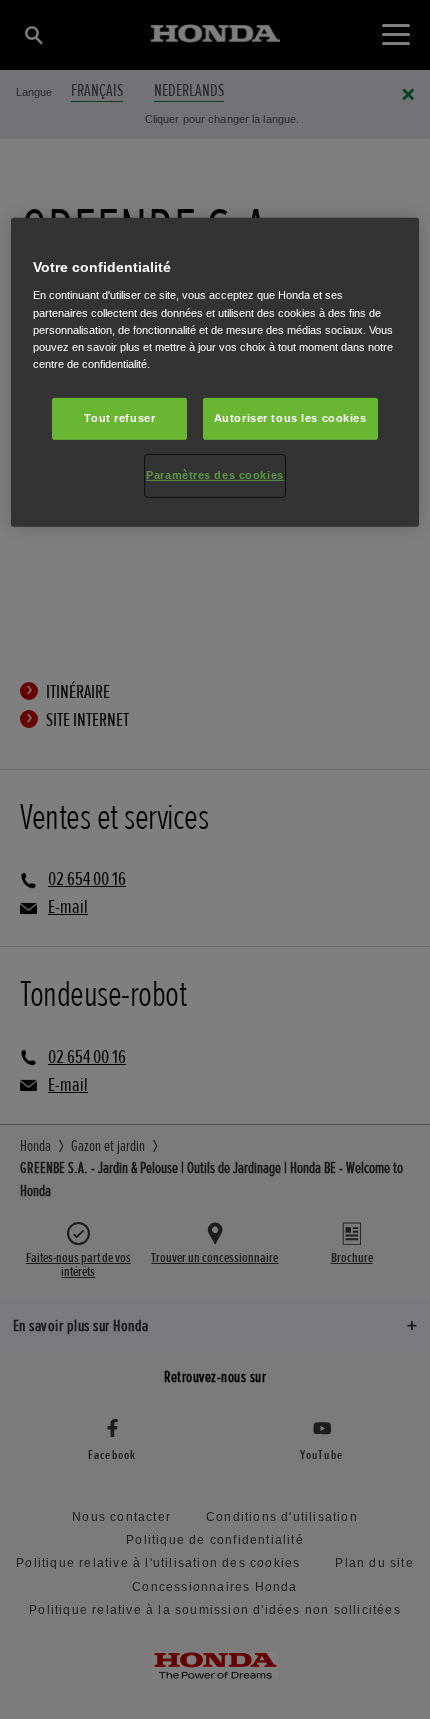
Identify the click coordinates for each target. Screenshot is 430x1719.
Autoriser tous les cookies (290, 418)
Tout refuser (119, 418)
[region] (215, 372)
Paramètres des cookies (215, 475)
